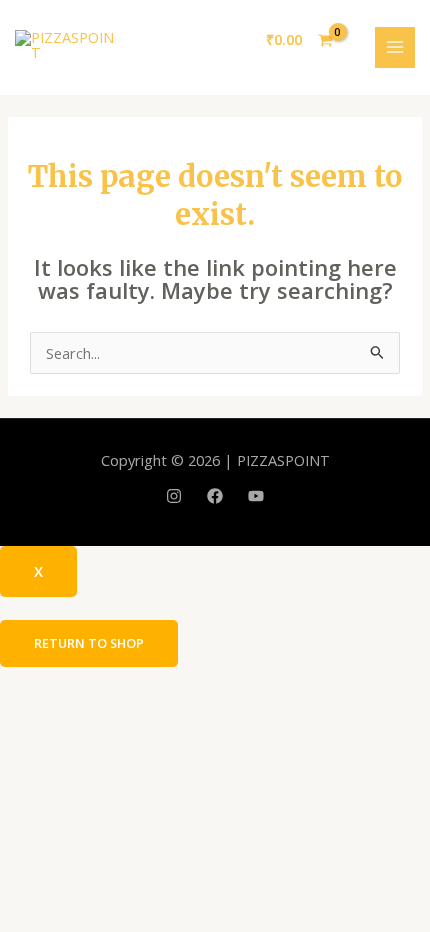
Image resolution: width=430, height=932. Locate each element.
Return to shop (89, 643)
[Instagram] (174, 496)
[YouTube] (256, 496)
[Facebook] (215, 496)
